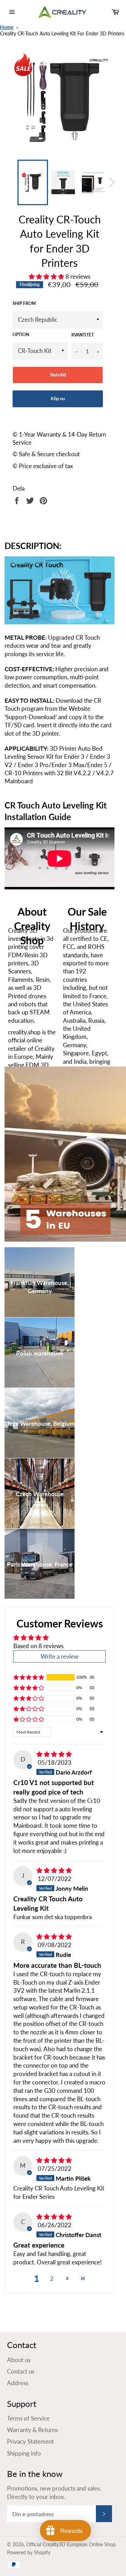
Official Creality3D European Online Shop (71, 2544)
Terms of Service (28, 2418)
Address (18, 2383)
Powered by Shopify (29, 2553)
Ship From (24, 303)
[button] (47, 276)
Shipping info (24, 2453)
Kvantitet (83, 335)
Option (21, 335)
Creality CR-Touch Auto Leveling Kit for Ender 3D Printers (62, 34)
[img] (54, 1754)
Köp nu (58, 398)
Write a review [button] (59, 1656)
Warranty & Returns (32, 2430)
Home (7, 27)
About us (19, 2360)
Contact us (21, 2371)
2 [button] (52, 2279)
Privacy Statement (30, 2441)
